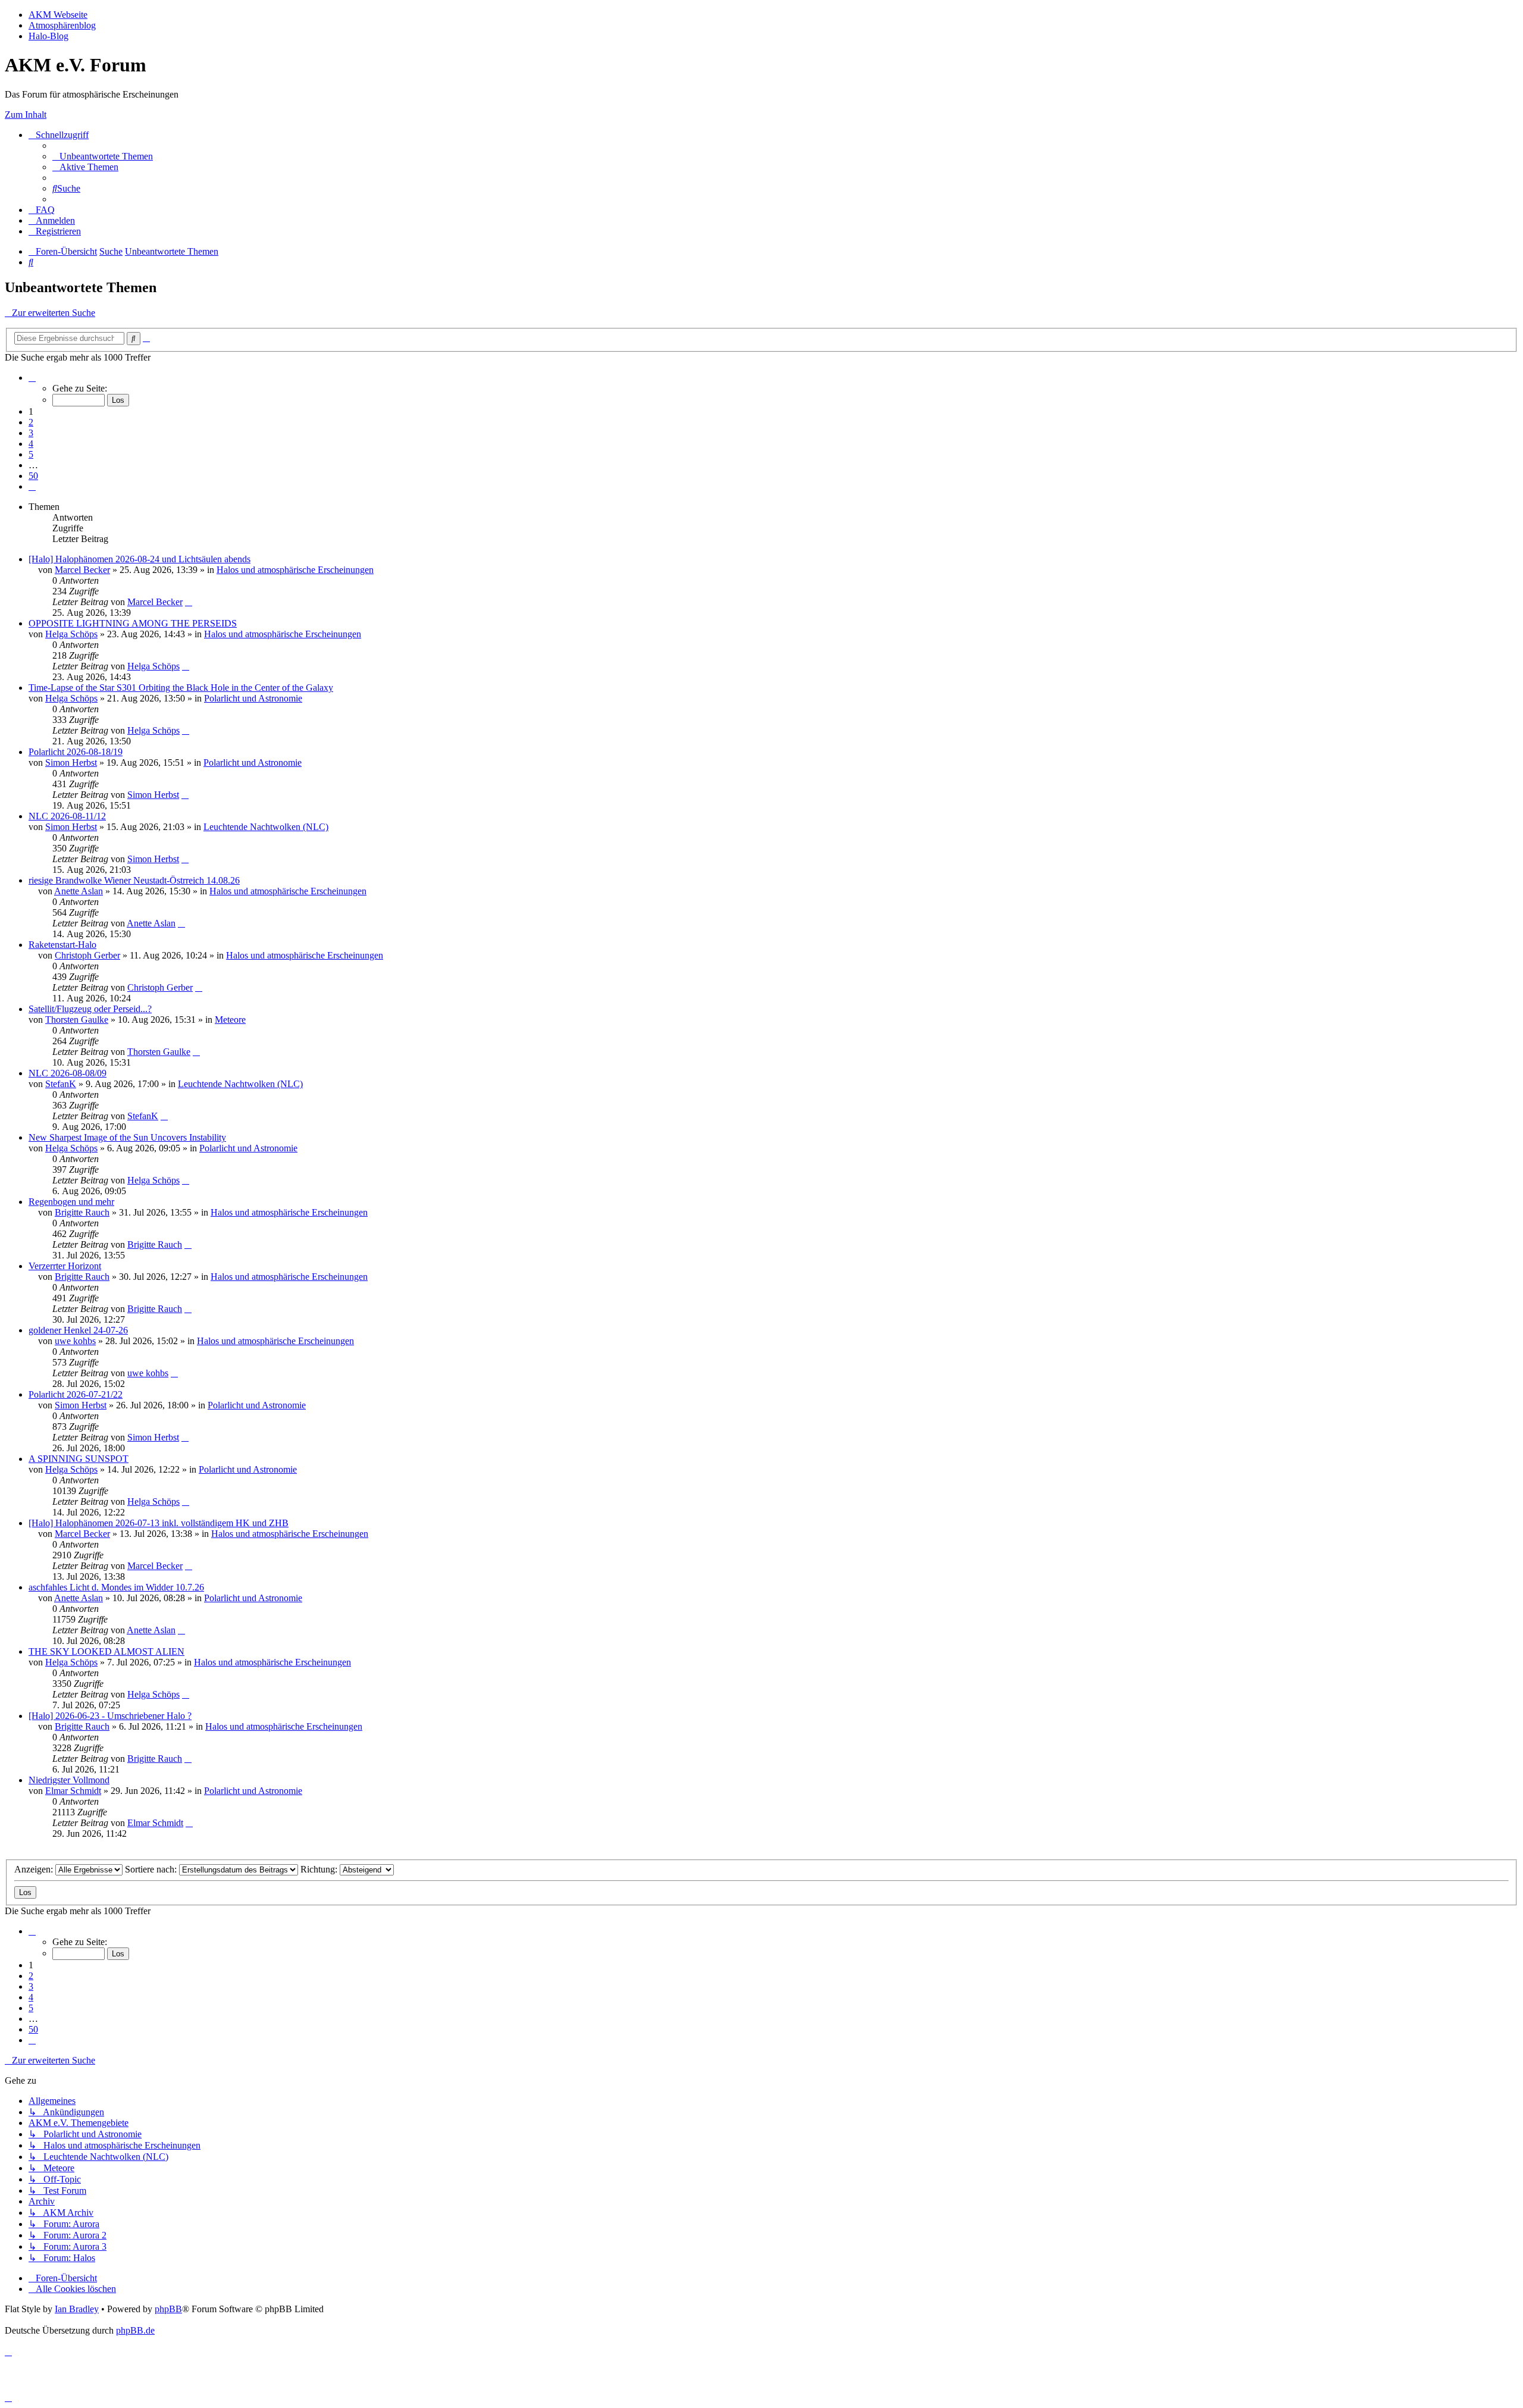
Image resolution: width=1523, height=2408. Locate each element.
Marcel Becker (82, 570)
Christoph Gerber (87, 955)
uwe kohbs (75, 1341)
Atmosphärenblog (62, 25)
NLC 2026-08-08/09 (68, 1073)
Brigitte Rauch (82, 1212)
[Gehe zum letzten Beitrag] (189, 602)
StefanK (61, 1084)
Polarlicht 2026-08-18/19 (76, 752)
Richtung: (320, 1869)
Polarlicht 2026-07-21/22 (76, 1394)
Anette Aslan (79, 891)
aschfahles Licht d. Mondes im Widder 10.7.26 (116, 1587)
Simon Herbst (71, 763)
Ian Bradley (77, 2309)
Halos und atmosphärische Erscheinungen (295, 570)
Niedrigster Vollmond (69, 1780)
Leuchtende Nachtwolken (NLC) (266, 827)
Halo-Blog (48, 36)
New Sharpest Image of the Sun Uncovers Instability (127, 1137)
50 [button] (33, 476)
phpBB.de (135, 2330)
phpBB (168, 2309)
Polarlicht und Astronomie (253, 698)
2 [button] (31, 422)
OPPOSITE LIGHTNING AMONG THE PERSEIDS (133, 623)
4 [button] (31, 444)
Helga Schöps (71, 634)
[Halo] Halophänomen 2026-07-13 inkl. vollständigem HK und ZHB (159, 1523)
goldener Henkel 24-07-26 (78, 1330)
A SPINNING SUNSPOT (79, 1459)
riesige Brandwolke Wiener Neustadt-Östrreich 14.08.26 (134, 880)
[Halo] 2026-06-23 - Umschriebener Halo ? (110, 1716)
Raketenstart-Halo (62, 945)
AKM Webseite (58, 15)
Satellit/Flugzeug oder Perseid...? (90, 1009)
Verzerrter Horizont (65, 1266)
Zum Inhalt (26, 115)
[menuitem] (103, 156)
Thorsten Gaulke (77, 1020)
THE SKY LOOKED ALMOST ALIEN (106, 1651)
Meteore (230, 1020)
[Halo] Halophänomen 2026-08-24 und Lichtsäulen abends (140, 559)
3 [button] (31, 433)
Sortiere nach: (152, 1869)
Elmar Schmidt (73, 1791)
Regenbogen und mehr (71, 1202)
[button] (32, 378)
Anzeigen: (35, 1869)
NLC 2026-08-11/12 (67, 816)
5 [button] (31, 454)
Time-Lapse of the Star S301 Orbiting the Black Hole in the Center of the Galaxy (181, 688)
